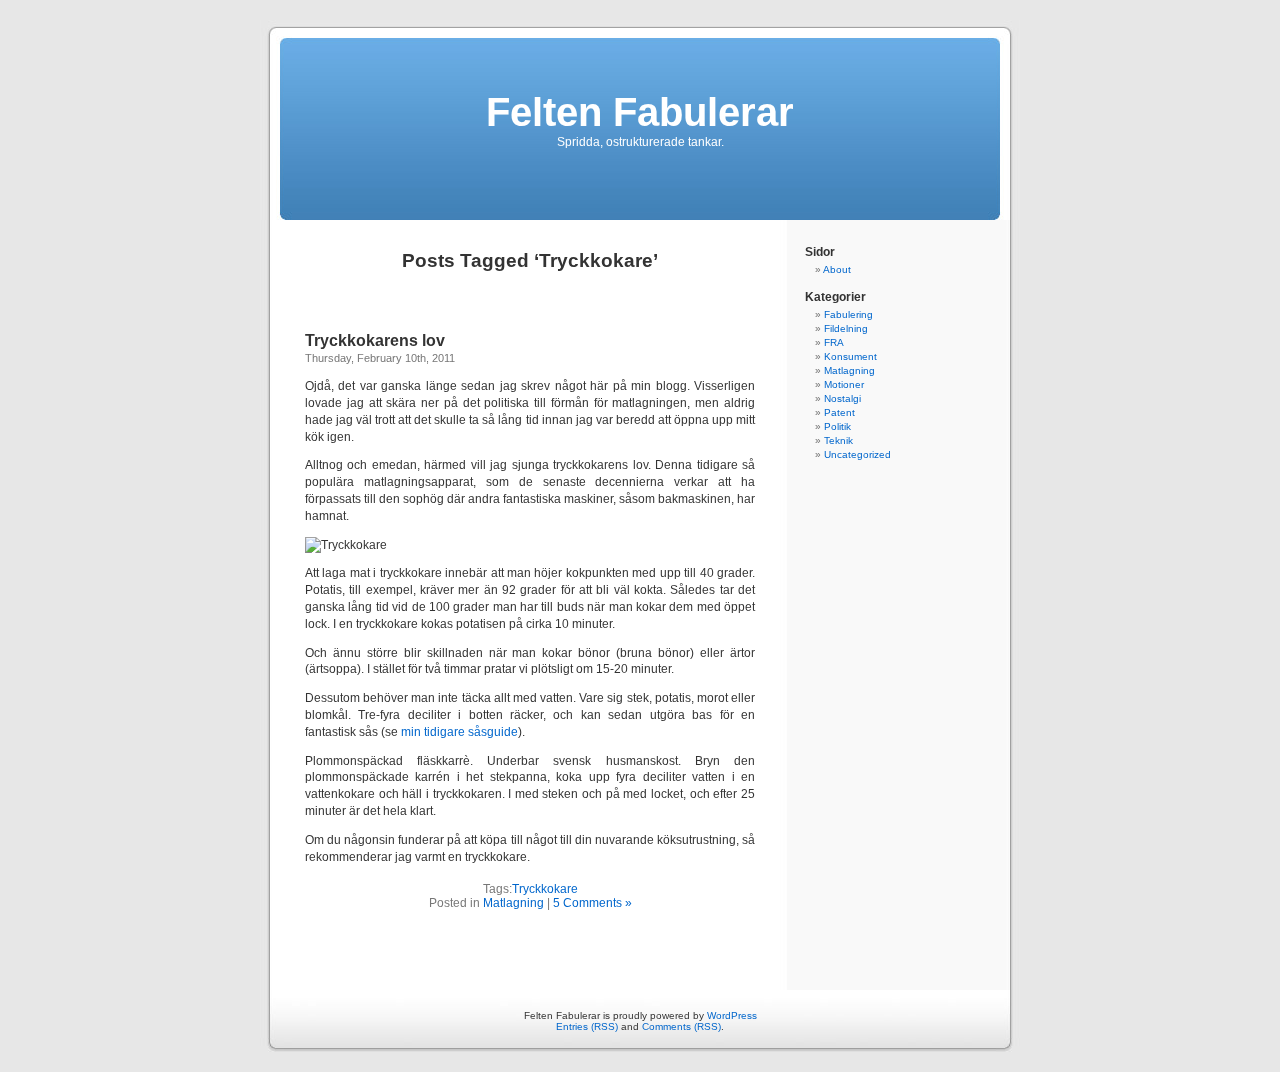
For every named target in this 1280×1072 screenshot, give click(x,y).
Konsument (850, 356)
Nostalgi (842, 398)
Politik (837, 426)
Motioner (844, 384)
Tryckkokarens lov (375, 340)
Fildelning (846, 328)
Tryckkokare (545, 889)
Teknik (838, 440)
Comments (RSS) (681, 1026)
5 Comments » (592, 903)
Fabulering (848, 314)
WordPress (732, 1015)
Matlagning (513, 903)
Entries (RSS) (587, 1026)
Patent (839, 412)
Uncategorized (857, 454)
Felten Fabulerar (640, 112)
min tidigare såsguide (459, 732)
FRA (834, 342)
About (837, 269)
